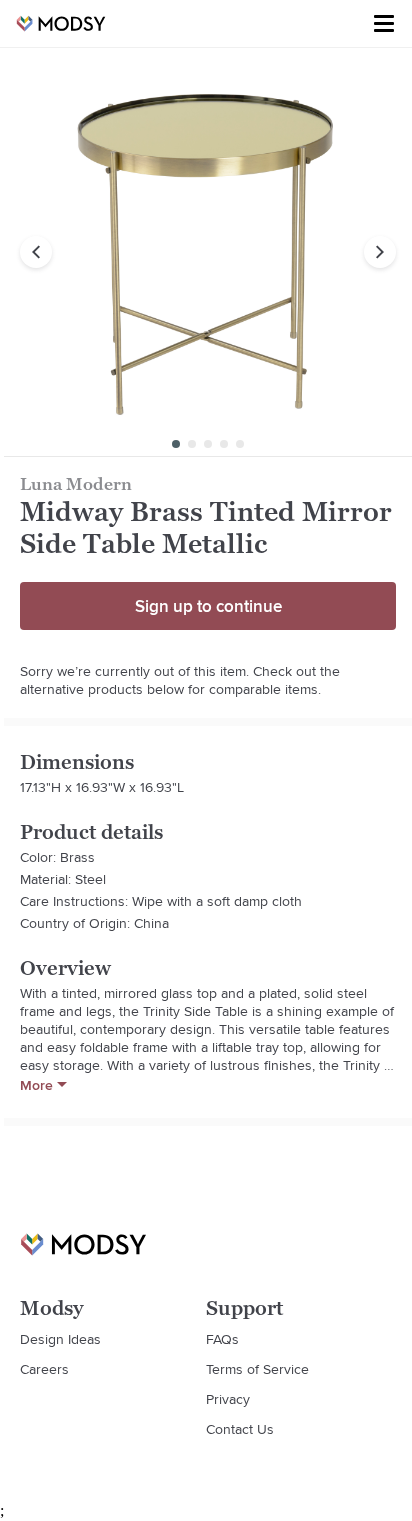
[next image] (380, 252)
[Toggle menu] (384, 24)
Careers (44, 1369)
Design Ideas (60, 1339)
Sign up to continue (208, 606)
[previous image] (36, 252)
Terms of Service (257, 1369)
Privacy (228, 1399)
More (36, 1085)
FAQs (222, 1339)
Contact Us (240, 1429)
